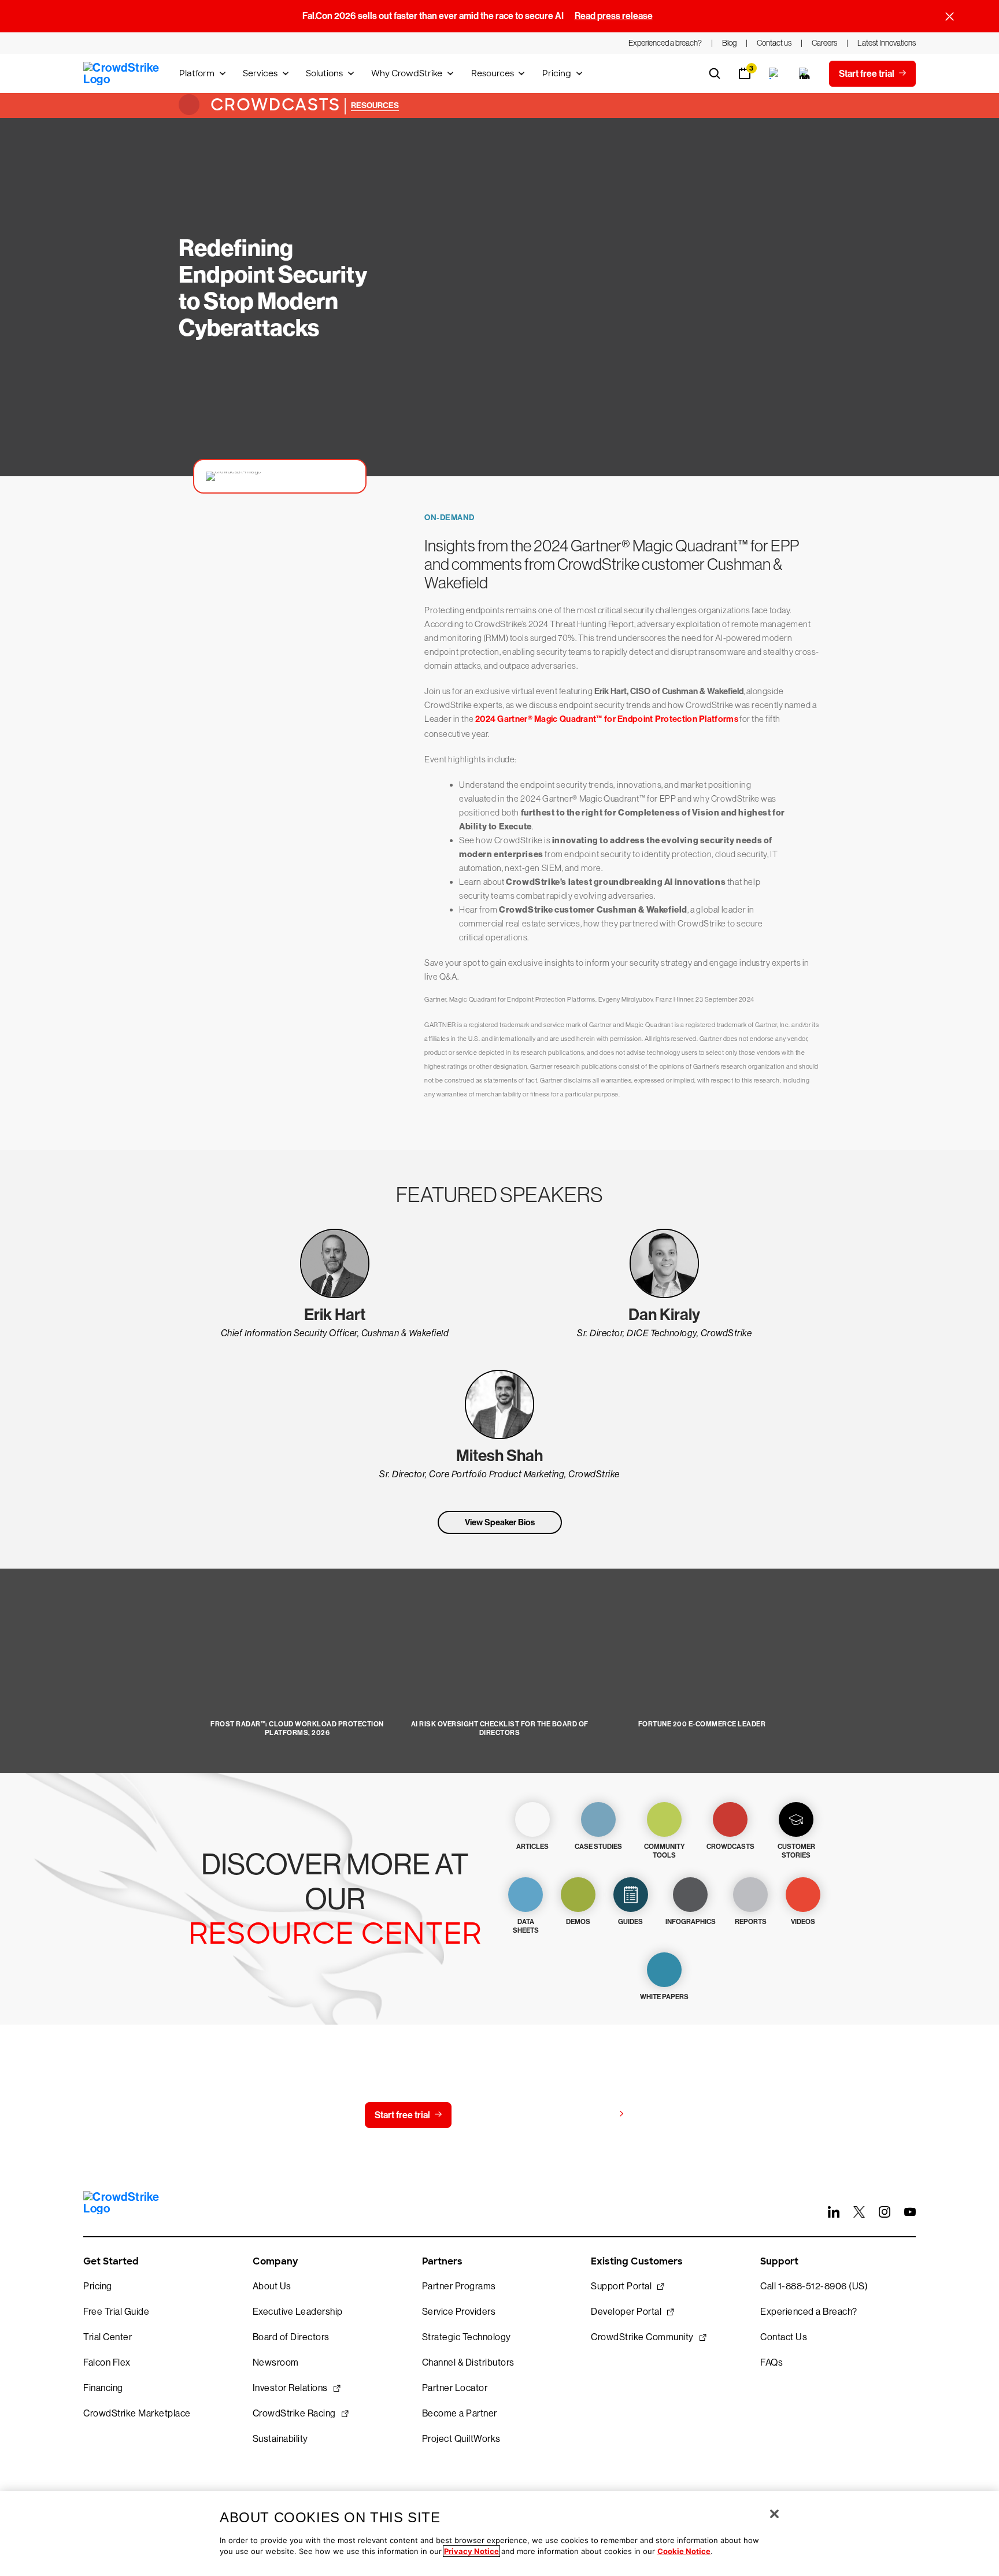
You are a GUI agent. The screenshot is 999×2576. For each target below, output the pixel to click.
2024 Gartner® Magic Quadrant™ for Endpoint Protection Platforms (607, 719)
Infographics (691, 1922)
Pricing (557, 73)
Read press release (614, 16)
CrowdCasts (273, 105)
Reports (751, 1922)
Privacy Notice (471, 2551)
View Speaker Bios (500, 1522)
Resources (493, 73)
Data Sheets (526, 1926)
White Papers (664, 1997)
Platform (197, 73)
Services (260, 73)
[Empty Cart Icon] (805, 73)
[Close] (774, 2514)
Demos (578, 1922)
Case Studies (598, 1847)
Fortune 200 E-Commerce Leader (702, 1724)
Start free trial (402, 2115)
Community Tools (665, 1851)
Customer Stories (796, 1851)
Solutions (324, 73)
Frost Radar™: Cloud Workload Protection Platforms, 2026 (297, 1728)
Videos (803, 1922)
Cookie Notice (684, 2551)
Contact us (497, 2115)
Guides (630, 1922)
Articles (532, 1847)
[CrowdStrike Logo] (122, 73)
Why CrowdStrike (407, 73)
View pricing (588, 2114)
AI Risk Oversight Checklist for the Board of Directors (500, 1728)
